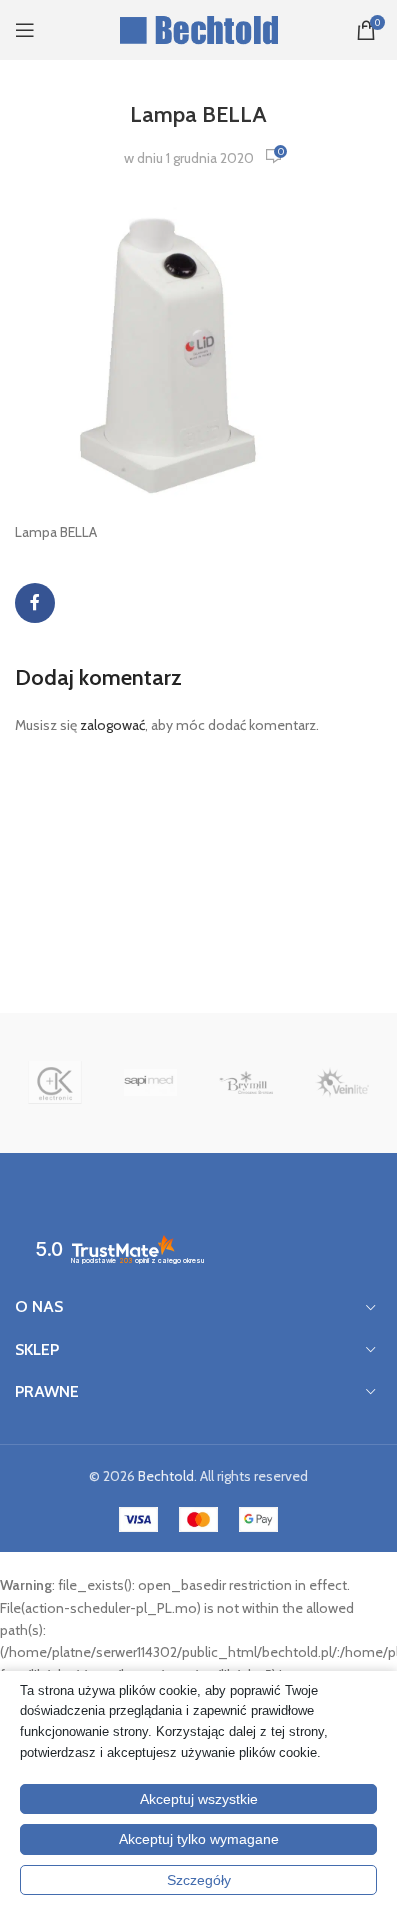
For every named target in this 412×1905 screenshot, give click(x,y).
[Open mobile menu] (25, 30)
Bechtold (166, 1476)
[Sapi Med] (151, 1083)
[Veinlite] (342, 1083)
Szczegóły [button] (199, 1880)
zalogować (112, 725)
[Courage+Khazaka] (55, 1083)
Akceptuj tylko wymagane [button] (199, 1839)
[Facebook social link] (35, 603)
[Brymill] (246, 1083)
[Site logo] (198, 28)
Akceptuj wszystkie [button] (199, 1799)
